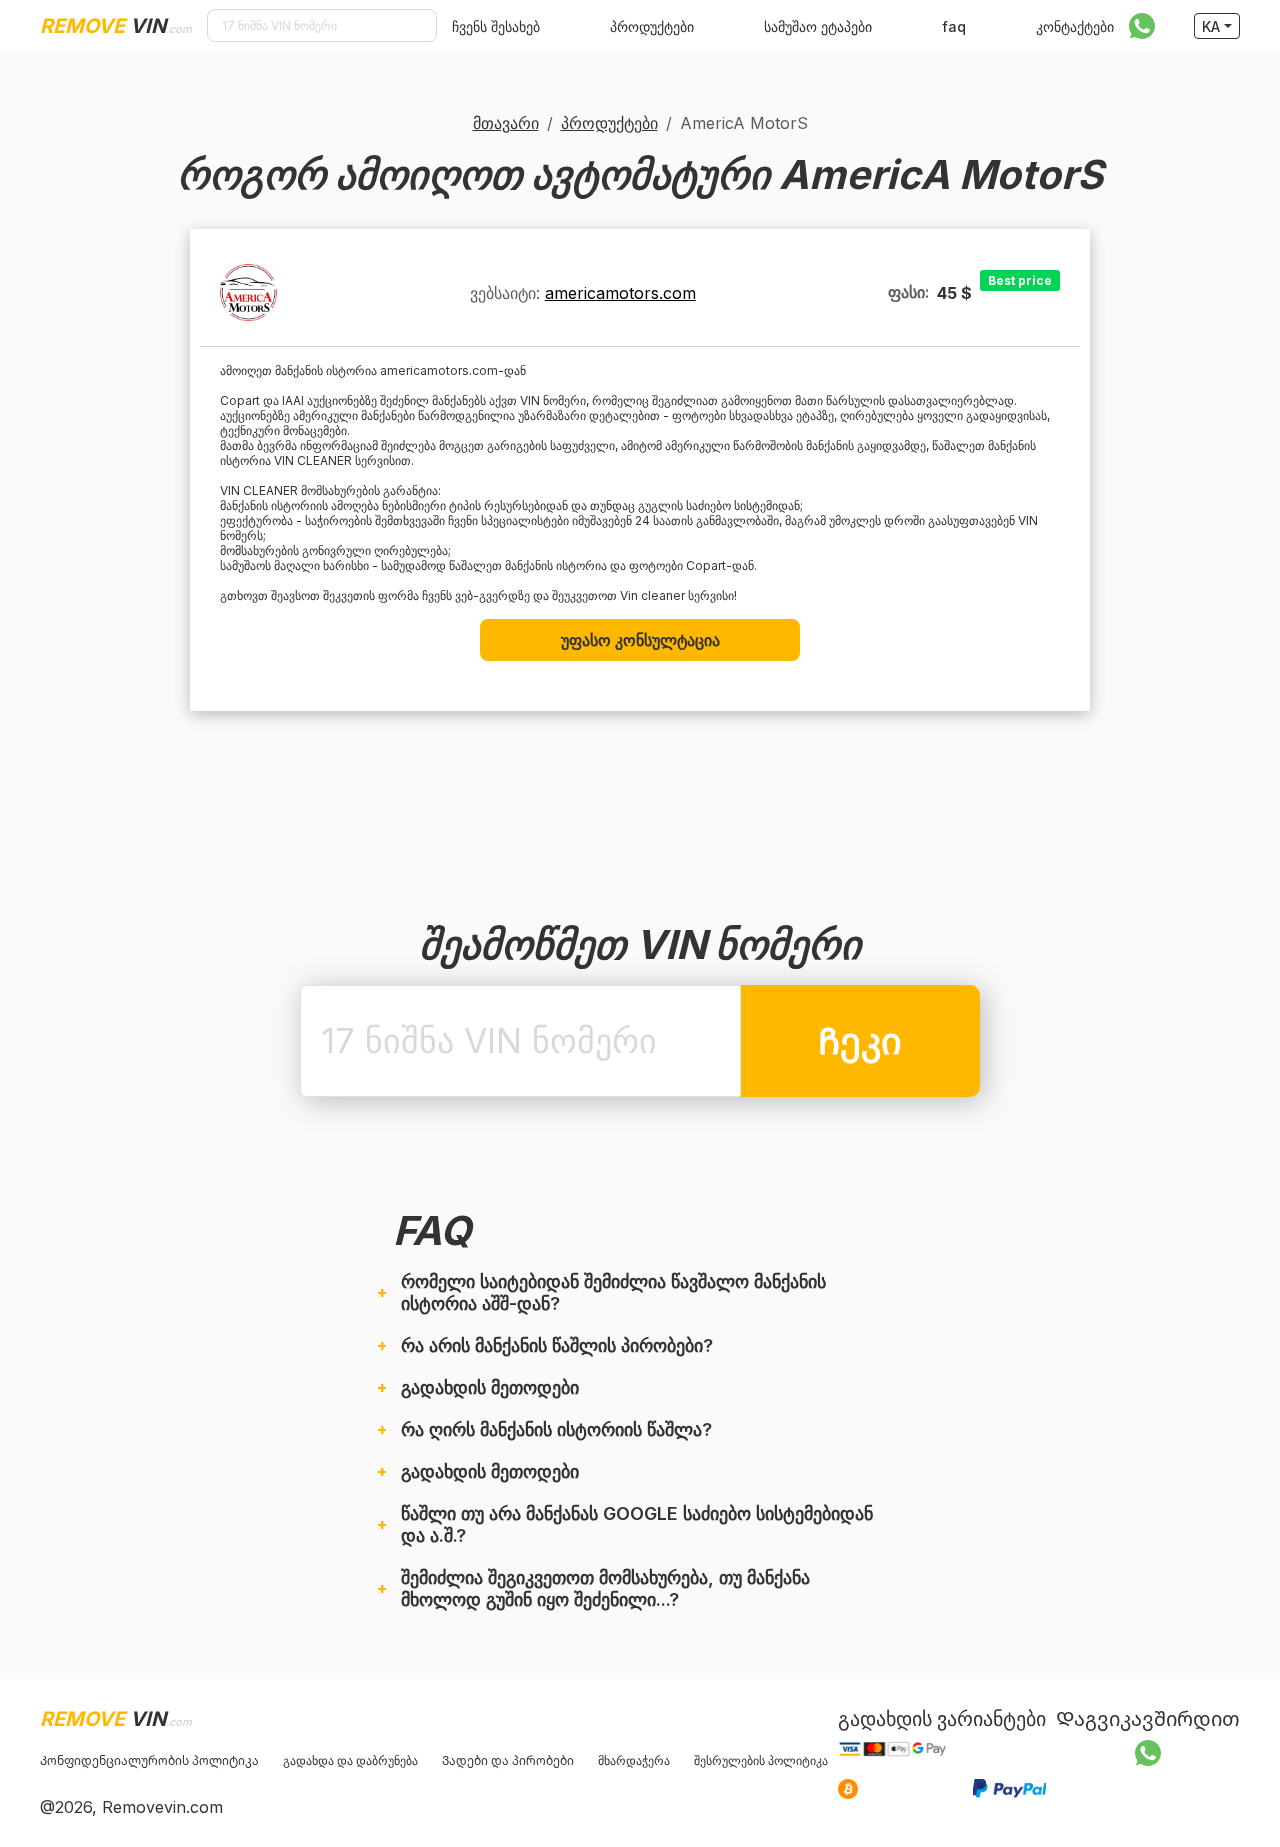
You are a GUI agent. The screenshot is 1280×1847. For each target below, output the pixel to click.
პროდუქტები (652, 26)
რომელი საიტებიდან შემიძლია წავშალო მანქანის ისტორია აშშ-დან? (613, 1292)
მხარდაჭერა (634, 1760)
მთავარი (506, 123)
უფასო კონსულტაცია (640, 640)
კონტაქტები (1075, 26)
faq (954, 26)
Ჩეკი (860, 1041)
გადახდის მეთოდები (490, 1387)
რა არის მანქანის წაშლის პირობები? (557, 1345)
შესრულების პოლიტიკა (761, 1760)
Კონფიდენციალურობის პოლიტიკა (149, 1760)
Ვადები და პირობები (508, 1760)
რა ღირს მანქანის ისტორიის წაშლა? (556, 1429)
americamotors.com (620, 293)
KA (1211, 26)
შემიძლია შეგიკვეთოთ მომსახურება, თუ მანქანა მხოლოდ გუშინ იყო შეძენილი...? (605, 1588)
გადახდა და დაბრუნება (350, 1760)
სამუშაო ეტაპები (818, 26)
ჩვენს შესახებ (496, 26)
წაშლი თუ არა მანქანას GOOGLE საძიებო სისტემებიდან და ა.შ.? (637, 1524)
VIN (116, 26)
